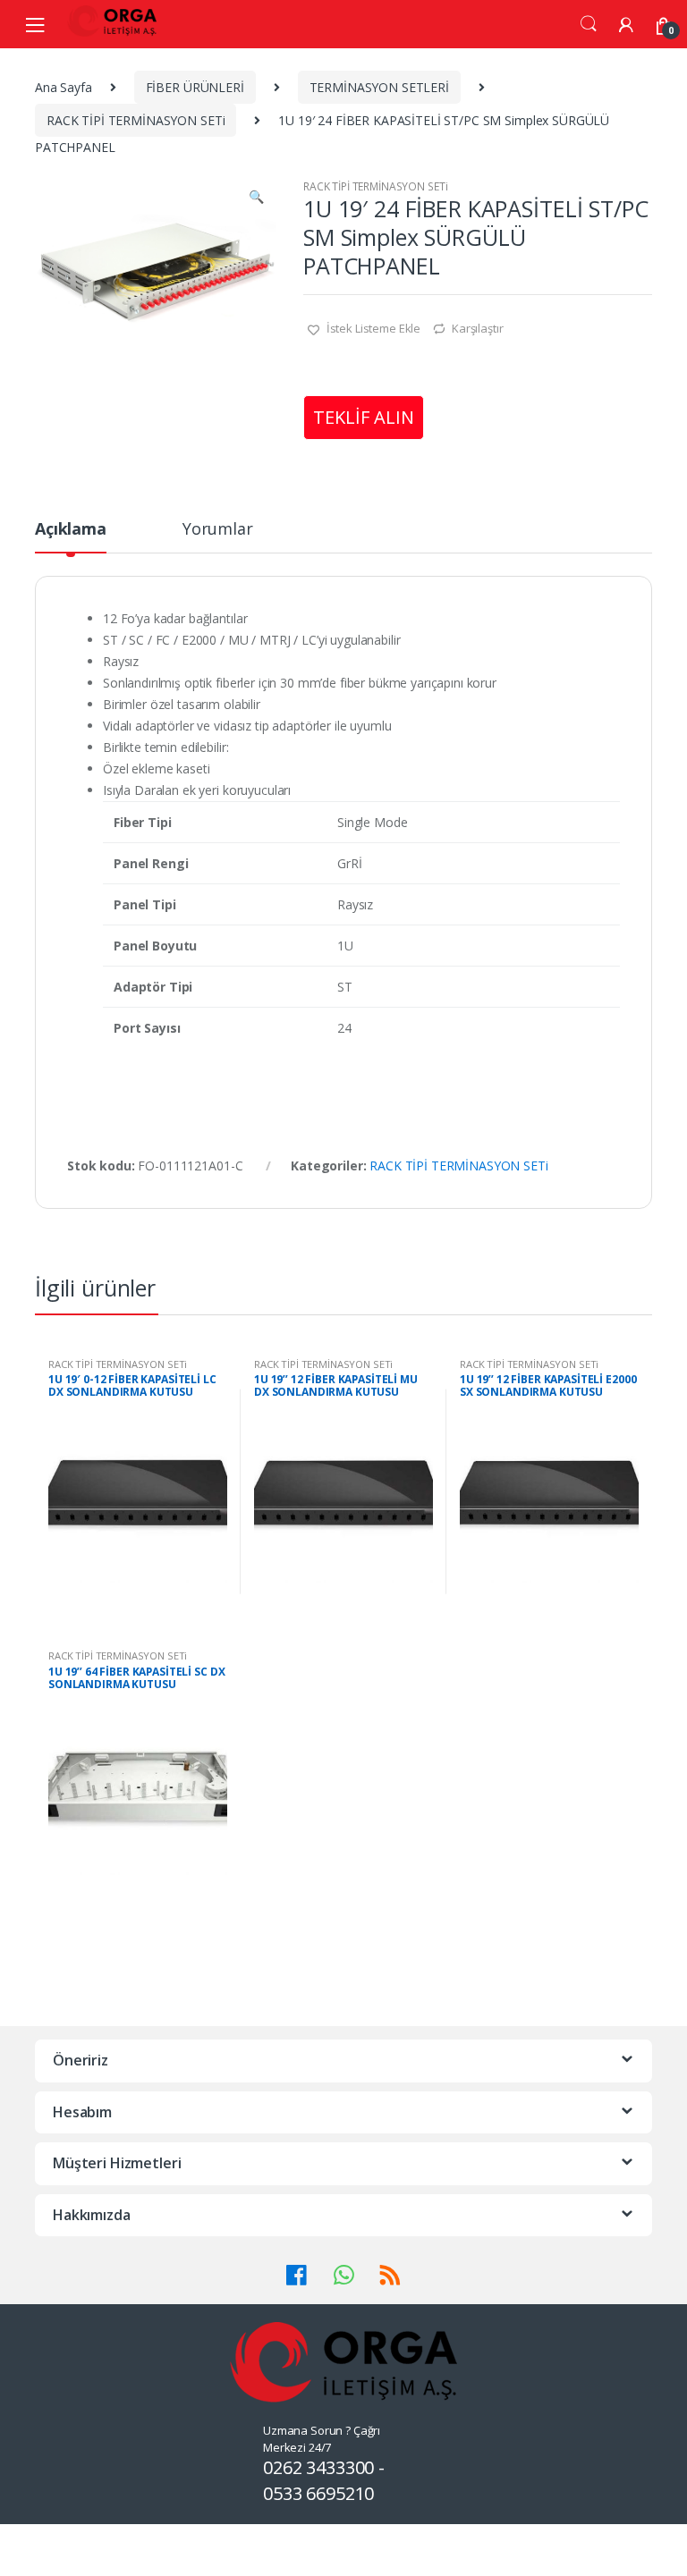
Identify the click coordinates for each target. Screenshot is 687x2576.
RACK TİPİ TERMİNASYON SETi (136, 120)
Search (589, 24)
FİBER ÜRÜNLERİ (195, 87)
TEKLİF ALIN (364, 417)
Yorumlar (218, 530)
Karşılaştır (477, 328)
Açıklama (71, 530)
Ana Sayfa (64, 87)
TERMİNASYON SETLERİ (379, 87)
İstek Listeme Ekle (372, 328)
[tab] (71, 536)
